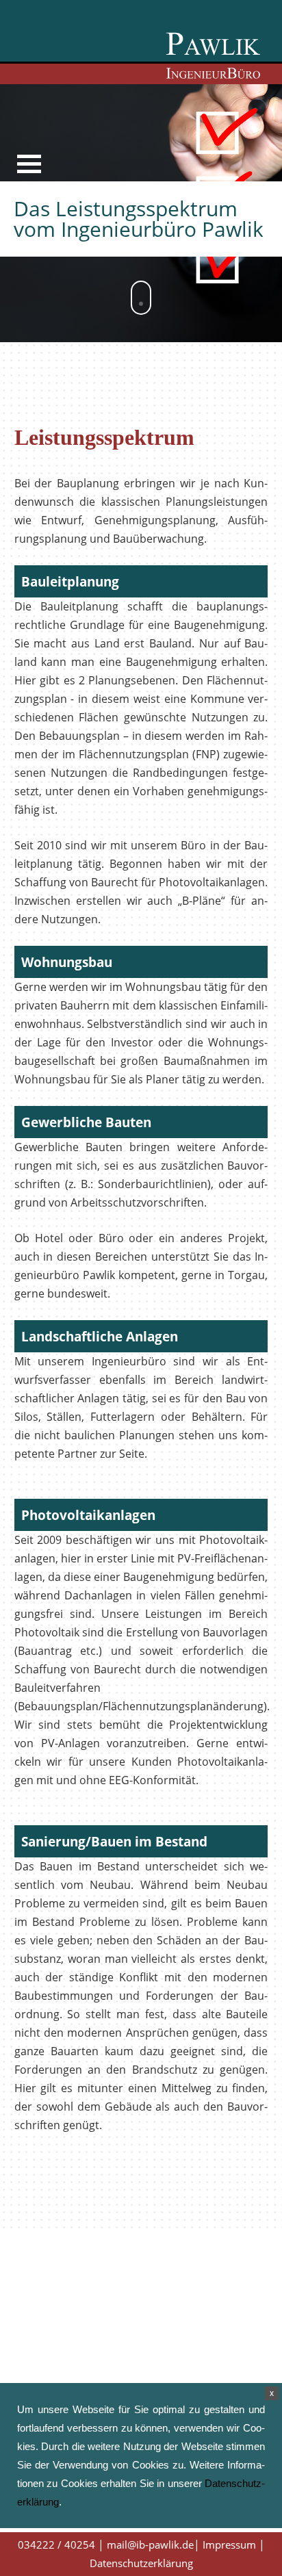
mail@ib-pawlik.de (150, 2545)
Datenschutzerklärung (141, 2563)
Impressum (229, 2545)
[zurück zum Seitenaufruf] (214, 54)
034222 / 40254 (56, 2545)
